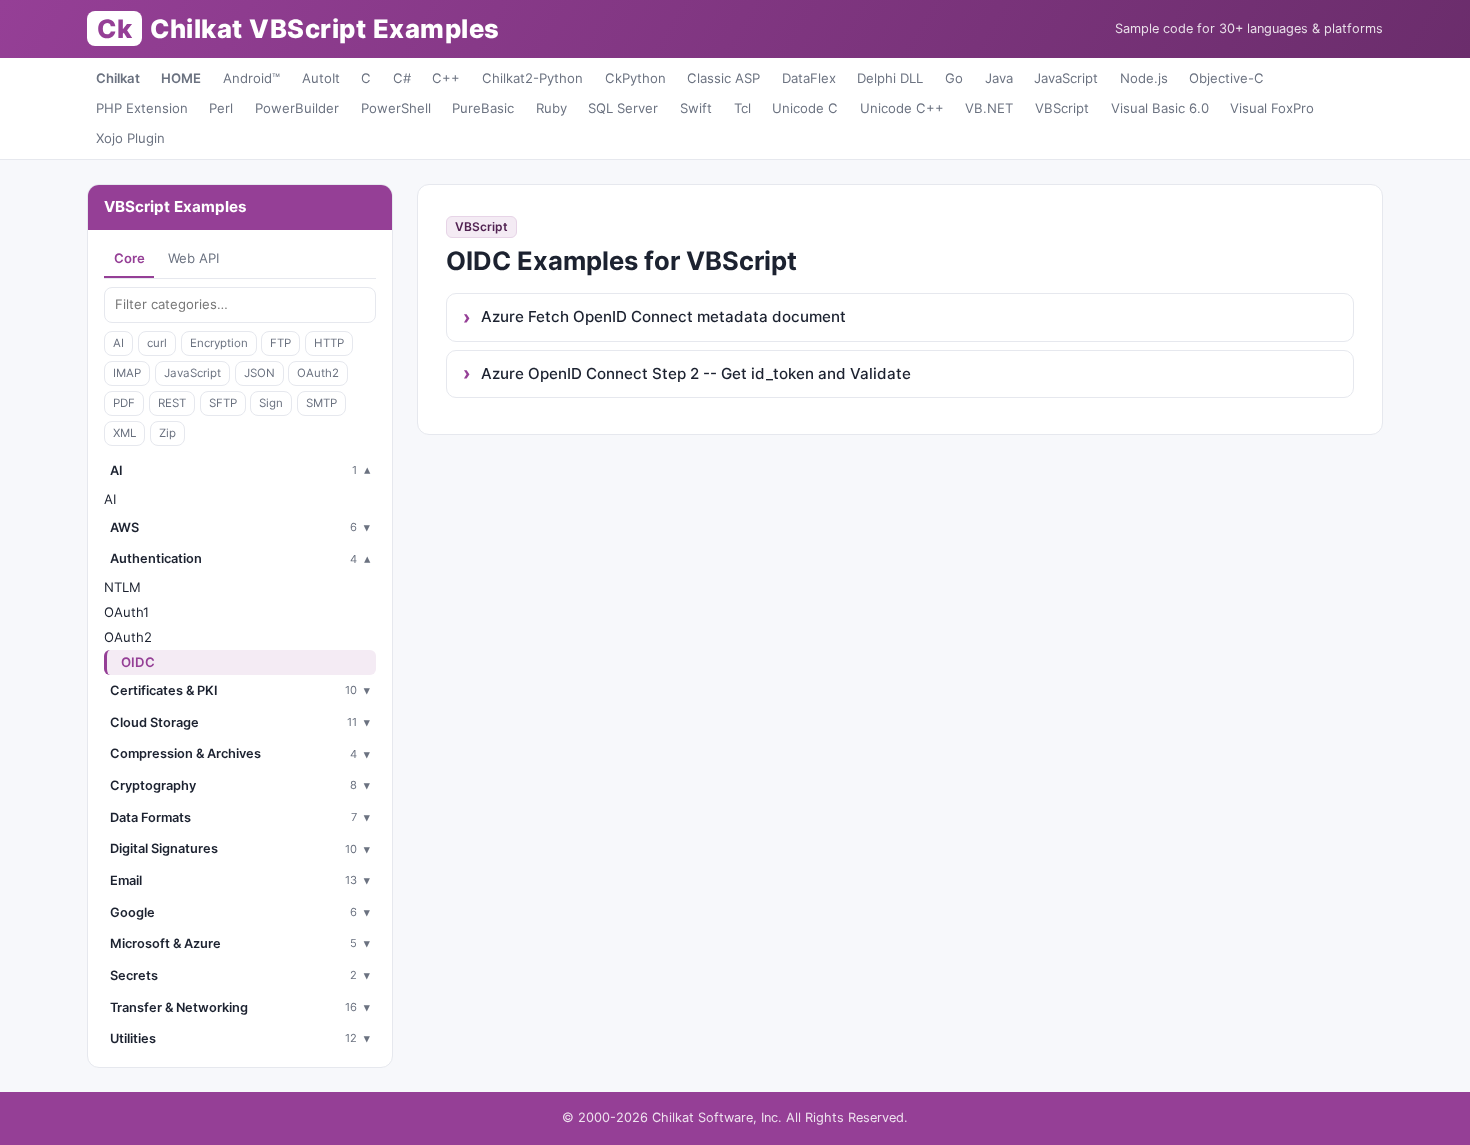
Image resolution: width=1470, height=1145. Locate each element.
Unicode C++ (902, 108)
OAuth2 (318, 373)
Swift (696, 108)
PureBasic (483, 108)
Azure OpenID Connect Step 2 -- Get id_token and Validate (696, 373)
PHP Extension (142, 108)
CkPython (635, 78)
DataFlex (809, 78)
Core (129, 258)
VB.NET (989, 108)
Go (954, 78)
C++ (446, 78)
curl (157, 343)
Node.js (1144, 78)
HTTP (329, 343)
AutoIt (321, 78)
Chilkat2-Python (532, 78)
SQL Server (623, 108)
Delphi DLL (890, 78)
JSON (259, 373)
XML (124, 433)
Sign (271, 403)
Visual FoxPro (1272, 108)
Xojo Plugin (130, 138)
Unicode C (805, 108)
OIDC (138, 662)
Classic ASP (723, 78)
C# (402, 78)
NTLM (122, 587)
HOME (181, 78)
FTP (280, 343)
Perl (221, 108)
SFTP (223, 403)
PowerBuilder (297, 108)
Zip (167, 433)
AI (118, 343)
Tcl (742, 108)
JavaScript (1066, 78)
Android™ (251, 78)
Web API (193, 258)
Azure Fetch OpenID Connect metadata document (663, 316)
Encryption (219, 343)
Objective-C (1226, 78)
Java (999, 78)
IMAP (127, 373)
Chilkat (118, 78)
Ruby (551, 108)
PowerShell (396, 108)
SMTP (321, 403)
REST (172, 403)
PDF (124, 403)
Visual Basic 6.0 (1160, 108)
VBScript (1062, 108)
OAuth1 (126, 612)
